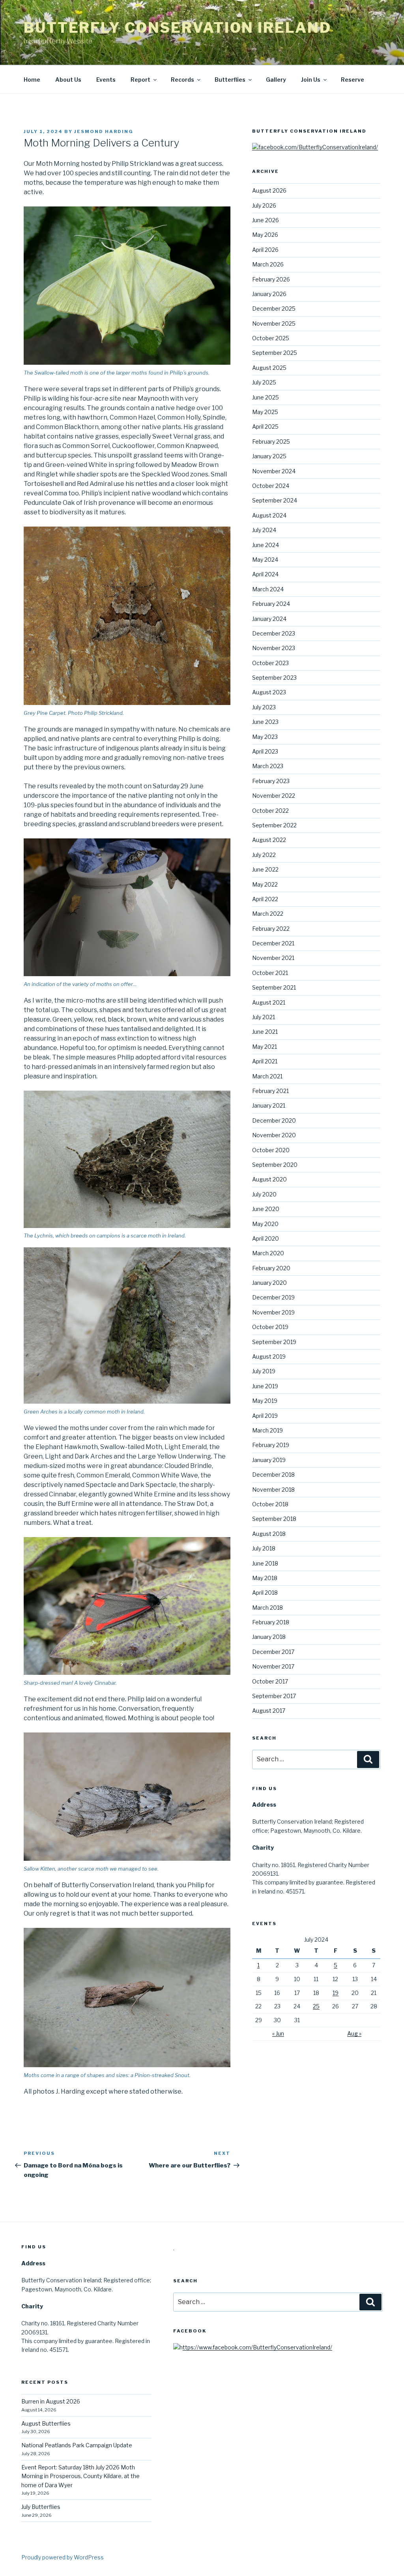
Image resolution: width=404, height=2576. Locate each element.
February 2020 (271, 1268)
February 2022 (271, 929)
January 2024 (269, 619)
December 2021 (273, 943)
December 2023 (274, 633)
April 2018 (265, 1593)
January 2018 (269, 1637)
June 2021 (265, 1032)
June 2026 (266, 220)
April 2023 (265, 751)
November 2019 (273, 1312)
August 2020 (269, 1179)
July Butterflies (41, 2507)
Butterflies (230, 80)
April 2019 (265, 1416)
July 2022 (264, 855)
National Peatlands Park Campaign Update (77, 2445)
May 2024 (265, 560)
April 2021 (265, 1061)
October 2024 (271, 486)
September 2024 (275, 500)
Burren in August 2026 (51, 2401)
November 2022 (274, 796)
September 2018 (274, 1519)
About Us (68, 80)
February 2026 (271, 279)
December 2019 (273, 1297)
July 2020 (264, 1194)
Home (32, 80)
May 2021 (265, 1047)
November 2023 (274, 648)
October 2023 (270, 663)
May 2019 (265, 1401)
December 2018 (273, 1475)
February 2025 (271, 442)
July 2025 (264, 382)
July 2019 (264, 1371)
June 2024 (266, 545)
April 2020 (266, 1238)
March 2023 (268, 766)
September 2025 (275, 353)
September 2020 (275, 1165)
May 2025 (265, 412)
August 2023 (269, 692)
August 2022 (269, 840)
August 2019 (269, 1356)
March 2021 (267, 1076)
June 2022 (265, 869)
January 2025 (269, 456)
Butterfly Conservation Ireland (177, 28)
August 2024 (269, 515)
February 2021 (270, 1091)
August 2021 (269, 1002)
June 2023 (265, 722)
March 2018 (267, 1608)
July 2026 (264, 205)
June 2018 (265, 1563)
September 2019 (274, 1342)
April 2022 (265, 899)
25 (316, 2006)
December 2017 (273, 1652)
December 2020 (274, 1120)
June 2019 (265, 1386)
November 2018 (273, 1490)
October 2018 (270, 1504)
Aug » (354, 2033)
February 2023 (271, 781)
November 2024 (274, 471)
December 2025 (274, 308)
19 (336, 1993)
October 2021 (270, 973)
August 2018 (269, 1534)
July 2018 (264, 1548)
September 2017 (274, 1696)
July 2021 (264, 1017)
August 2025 (269, 368)
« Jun (278, 2033)
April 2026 (265, 250)
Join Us (311, 80)
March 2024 (268, 589)
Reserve (353, 80)
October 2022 (270, 811)
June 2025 (266, 397)
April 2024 (265, 574)
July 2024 (264, 530)
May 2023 (265, 737)
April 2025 (265, 427)
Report (140, 80)
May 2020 (265, 1224)
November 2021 (273, 958)
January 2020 (269, 1283)
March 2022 (268, 914)
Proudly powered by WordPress (63, 2557)
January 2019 (269, 1460)
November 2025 (274, 323)
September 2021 (274, 987)
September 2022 (274, 825)
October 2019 (270, 1327)
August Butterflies (46, 2423)
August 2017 (269, 1711)
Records (182, 80)
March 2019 (267, 1430)
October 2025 (271, 338)
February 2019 (271, 1445)
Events (106, 80)
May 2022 (265, 884)
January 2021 (269, 1105)
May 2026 (265, 235)
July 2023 (264, 707)
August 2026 (269, 190)
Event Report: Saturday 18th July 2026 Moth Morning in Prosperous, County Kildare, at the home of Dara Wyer (80, 2476)
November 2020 (274, 1135)
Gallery (276, 80)
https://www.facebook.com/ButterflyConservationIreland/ (256, 2347)
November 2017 (273, 1666)
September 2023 (274, 678)
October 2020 (271, 1150)
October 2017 (270, 1681)
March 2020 (268, 1253)
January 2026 (269, 294)
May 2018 (265, 1578)
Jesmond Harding (104, 131)
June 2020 (266, 1209)
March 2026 (268, 264)
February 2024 (271, 604)
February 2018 (271, 1622)
